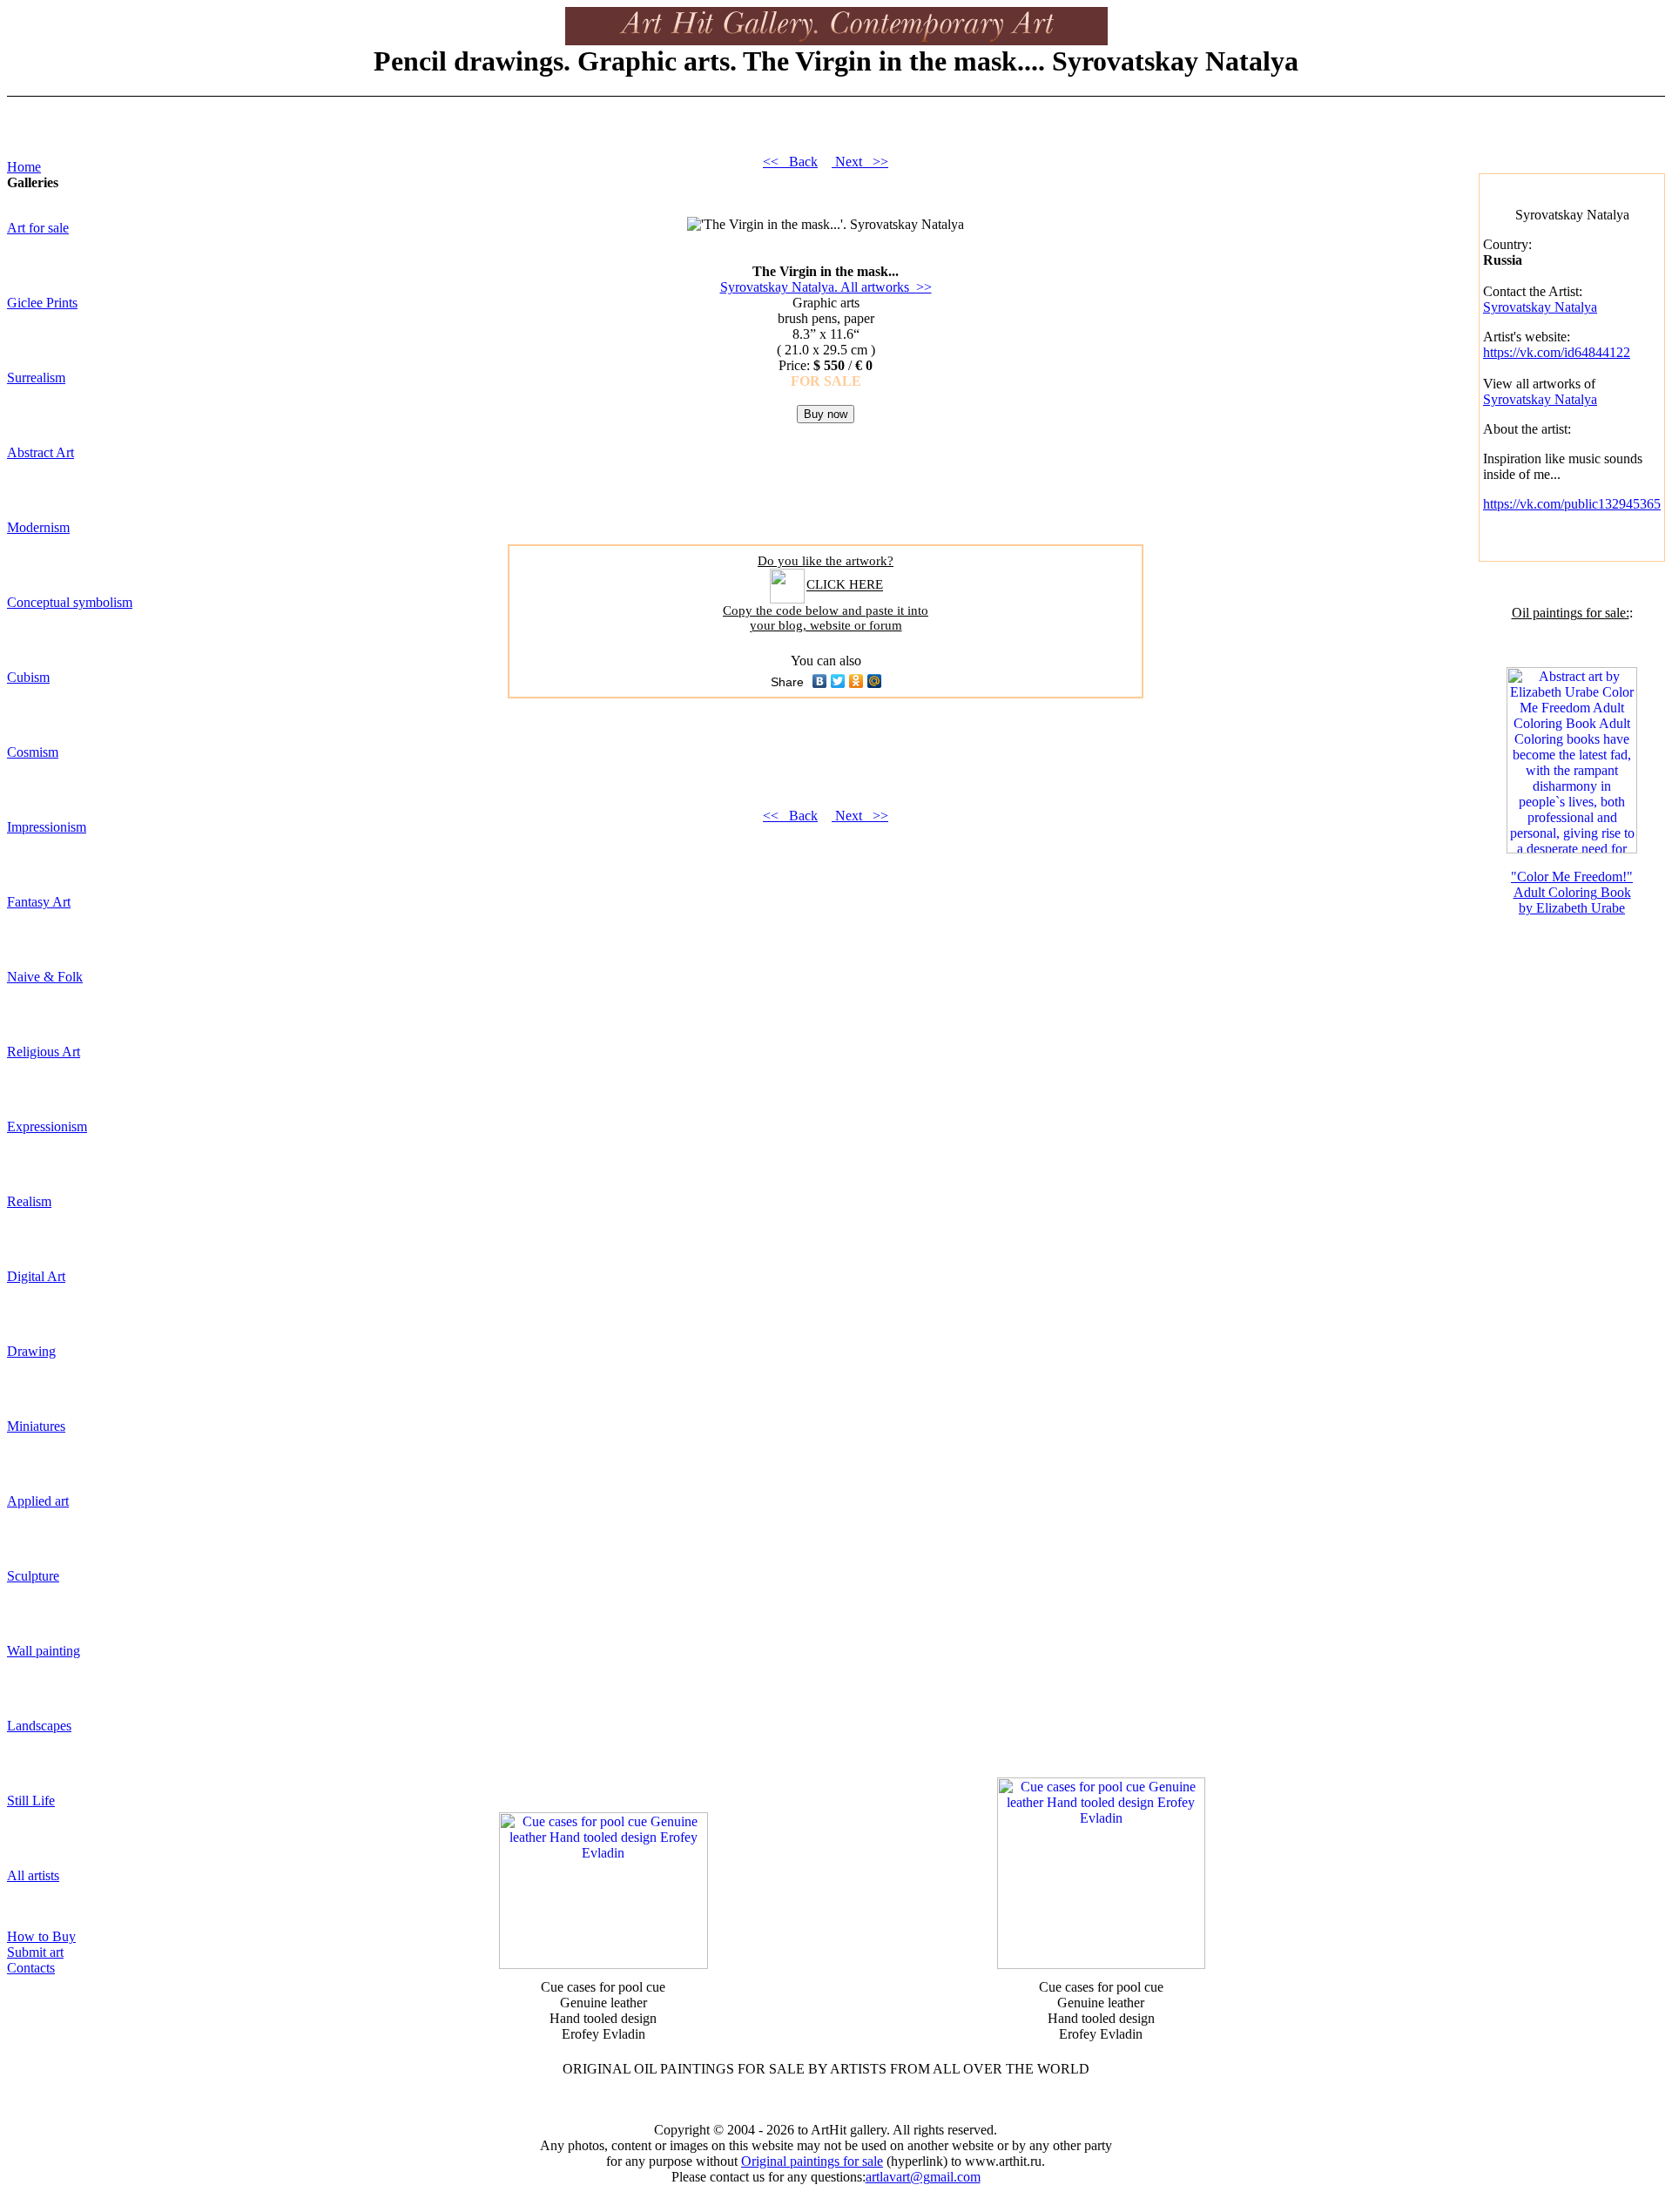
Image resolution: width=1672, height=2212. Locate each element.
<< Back (790, 162)
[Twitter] (838, 681)
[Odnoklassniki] (856, 681)
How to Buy (41, 1936)
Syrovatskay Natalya (1540, 307)
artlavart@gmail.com (923, 2177)
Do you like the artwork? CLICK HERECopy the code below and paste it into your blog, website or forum (826, 593)
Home (24, 167)
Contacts (31, 1968)
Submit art (35, 1952)
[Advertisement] (826, 522)
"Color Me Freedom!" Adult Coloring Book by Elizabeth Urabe (1572, 892)
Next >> (860, 162)
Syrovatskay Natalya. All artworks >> (826, 287)
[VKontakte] (820, 681)
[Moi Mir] (875, 681)
